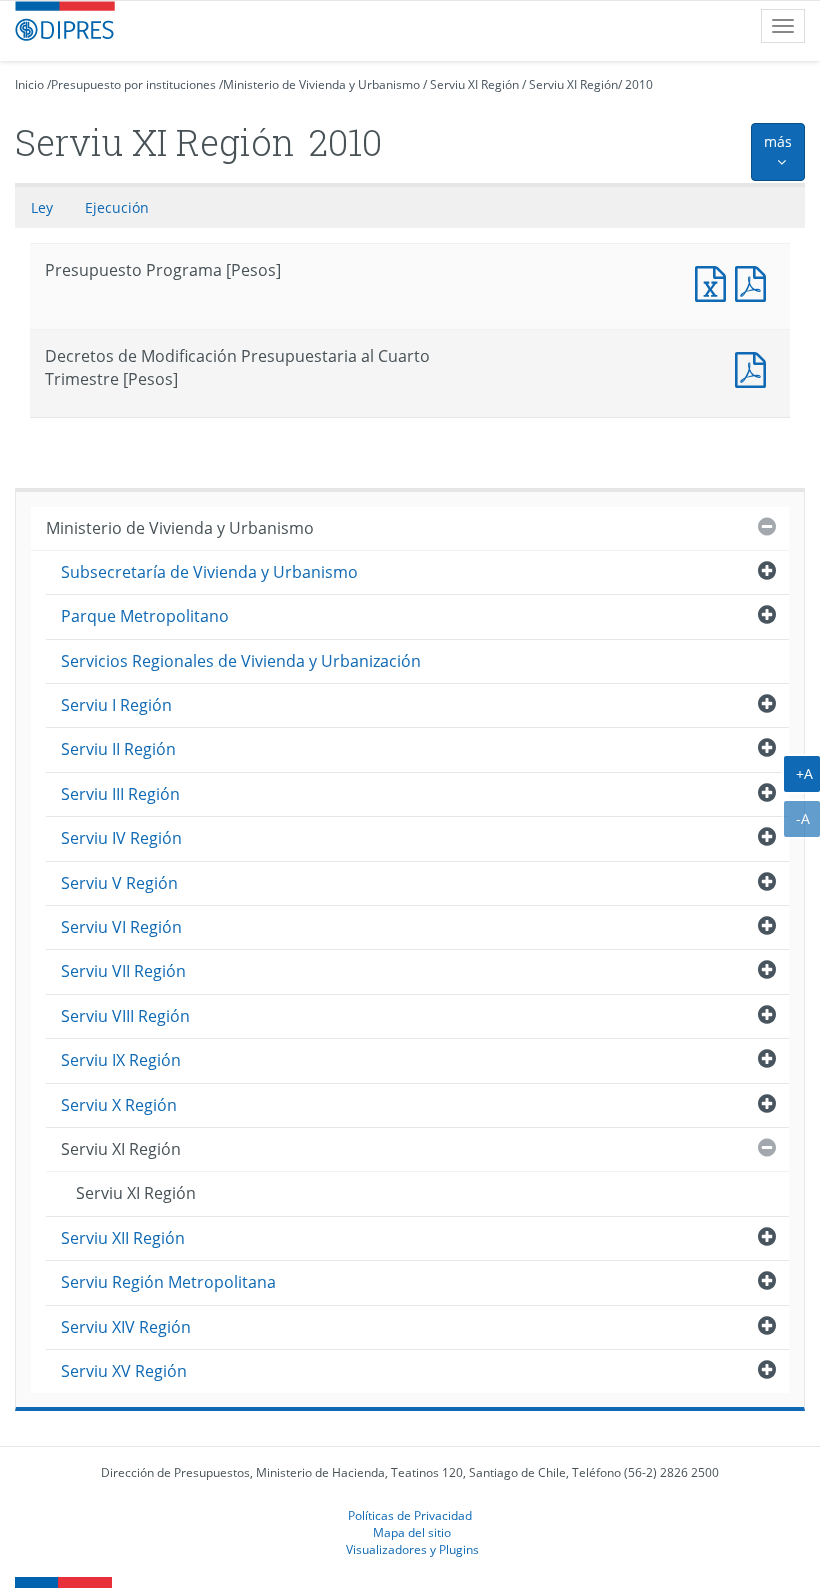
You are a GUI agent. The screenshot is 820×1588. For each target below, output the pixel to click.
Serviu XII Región (123, 1238)
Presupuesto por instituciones (133, 84)
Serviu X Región (119, 1105)
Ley (42, 207)
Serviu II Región (118, 749)
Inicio (29, 84)
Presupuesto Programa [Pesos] (715, 281)
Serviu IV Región (121, 838)
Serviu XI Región (474, 84)
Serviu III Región (120, 794)
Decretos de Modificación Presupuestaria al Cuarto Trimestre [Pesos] (755, 367)
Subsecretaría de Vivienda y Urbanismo (209, 572)
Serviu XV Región (124, 1371)
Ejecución (117, 207)
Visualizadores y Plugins (412, 1549)
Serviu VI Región (121, 927)
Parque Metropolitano (145, 616)
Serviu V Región (119, 883)
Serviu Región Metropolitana (168, 1282)
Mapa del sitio (412, 1532)
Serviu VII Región (123, 971)
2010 (639, 84)
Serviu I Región (116, 705)
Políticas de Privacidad (410, 1515)
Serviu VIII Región (125, 1016)
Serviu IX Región (121, 1060)
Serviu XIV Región (126, 1327)
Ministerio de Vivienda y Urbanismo (321, 84)
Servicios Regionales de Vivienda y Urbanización (241, 661)
